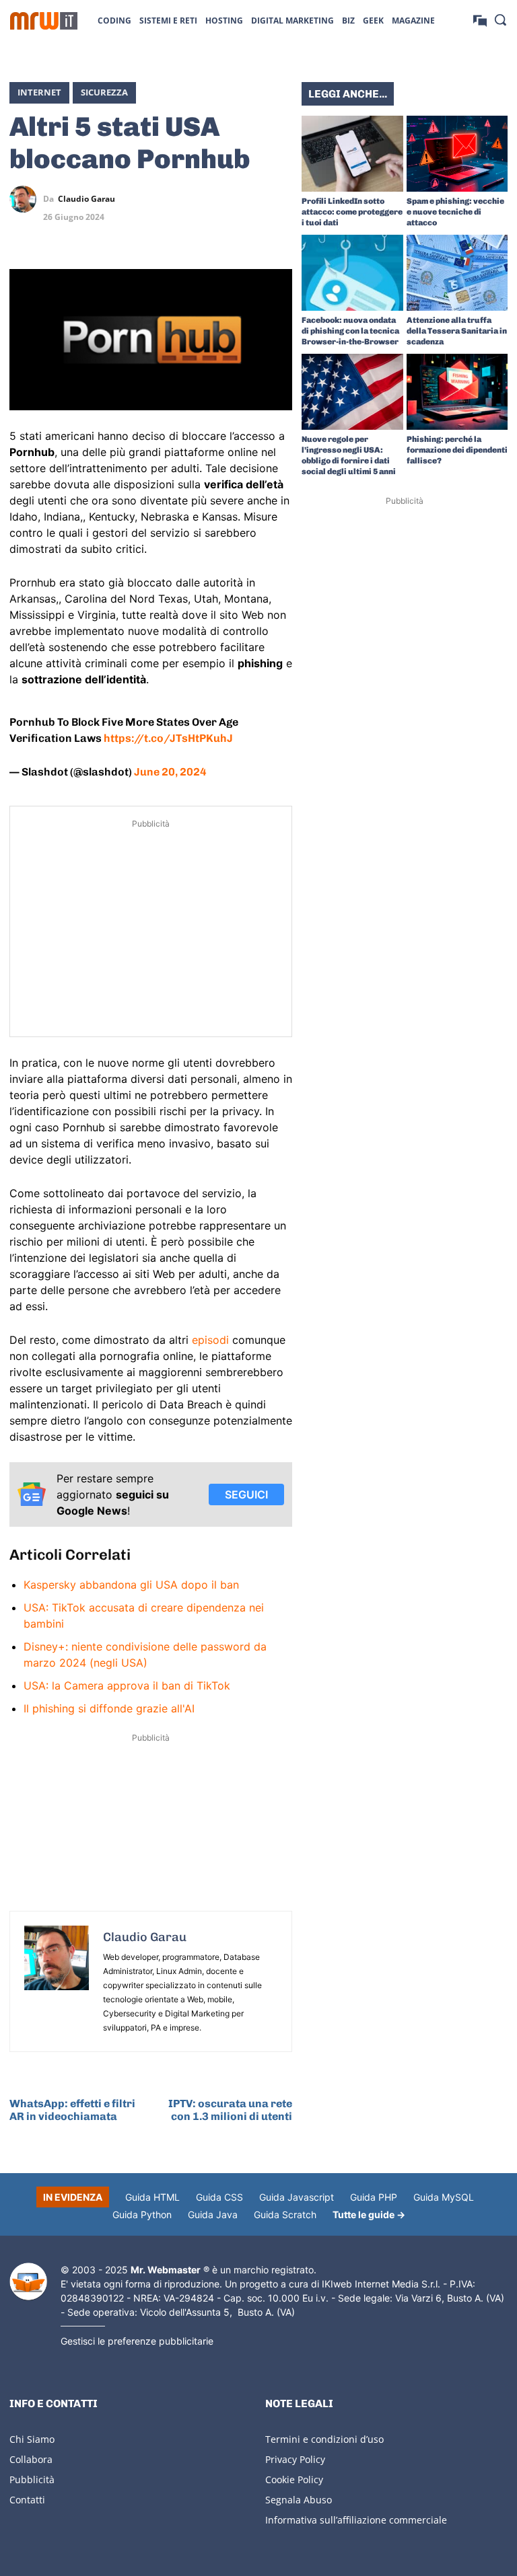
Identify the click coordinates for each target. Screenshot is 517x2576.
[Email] (279, 231)
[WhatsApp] (248, 199)
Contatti (27, 2500)
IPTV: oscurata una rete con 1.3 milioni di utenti (230, 2110)
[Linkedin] (217, 199)
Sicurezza (104, 92)
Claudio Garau (87, 199)
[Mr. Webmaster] (28, 2282)
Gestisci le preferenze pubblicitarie (137, 2341)
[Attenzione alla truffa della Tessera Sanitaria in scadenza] (457, 273)
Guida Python (142, 2214)
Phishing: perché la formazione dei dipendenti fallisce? (457, 450)
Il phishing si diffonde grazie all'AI (109, 1708)
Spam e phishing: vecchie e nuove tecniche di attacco (455, 212)
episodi (210, 1340)
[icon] (480, 20)
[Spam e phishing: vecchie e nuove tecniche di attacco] (457, 154)
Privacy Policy (295, 2459)
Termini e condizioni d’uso (324, 2439)
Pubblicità (32, 2479)
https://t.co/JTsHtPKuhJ (168, 738)
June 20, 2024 (170, 772)
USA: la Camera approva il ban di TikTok (127, 1685)
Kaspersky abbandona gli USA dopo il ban (131, 1585)
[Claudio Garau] (26, 199)
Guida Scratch (285, 2214)
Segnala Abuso (299, 2500)
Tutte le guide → (369, 2214)
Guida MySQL (444, 2197)
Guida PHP (374, 2197)
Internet (39, 92)
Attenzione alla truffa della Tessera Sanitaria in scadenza (457, 331)
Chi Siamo (32, 2439)
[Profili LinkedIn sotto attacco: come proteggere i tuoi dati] (352, 154)
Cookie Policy (294, 2479)
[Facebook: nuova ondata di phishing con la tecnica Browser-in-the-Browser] (352, 273)
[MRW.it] (44, 21)
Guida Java (213, 2214)
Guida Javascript (297, 2197)
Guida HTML (152, 2197)
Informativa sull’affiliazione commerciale (356, 2520)
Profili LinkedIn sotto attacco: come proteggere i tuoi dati (352, 212)
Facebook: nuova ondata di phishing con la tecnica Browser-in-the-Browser (350, 331)
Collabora (31, 2459)
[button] (500, 20)
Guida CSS (219, 2197)
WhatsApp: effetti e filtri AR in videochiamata (72, 2110)
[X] (186, 199)
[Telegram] (279, 199)
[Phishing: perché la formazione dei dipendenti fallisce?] (457, 392)
